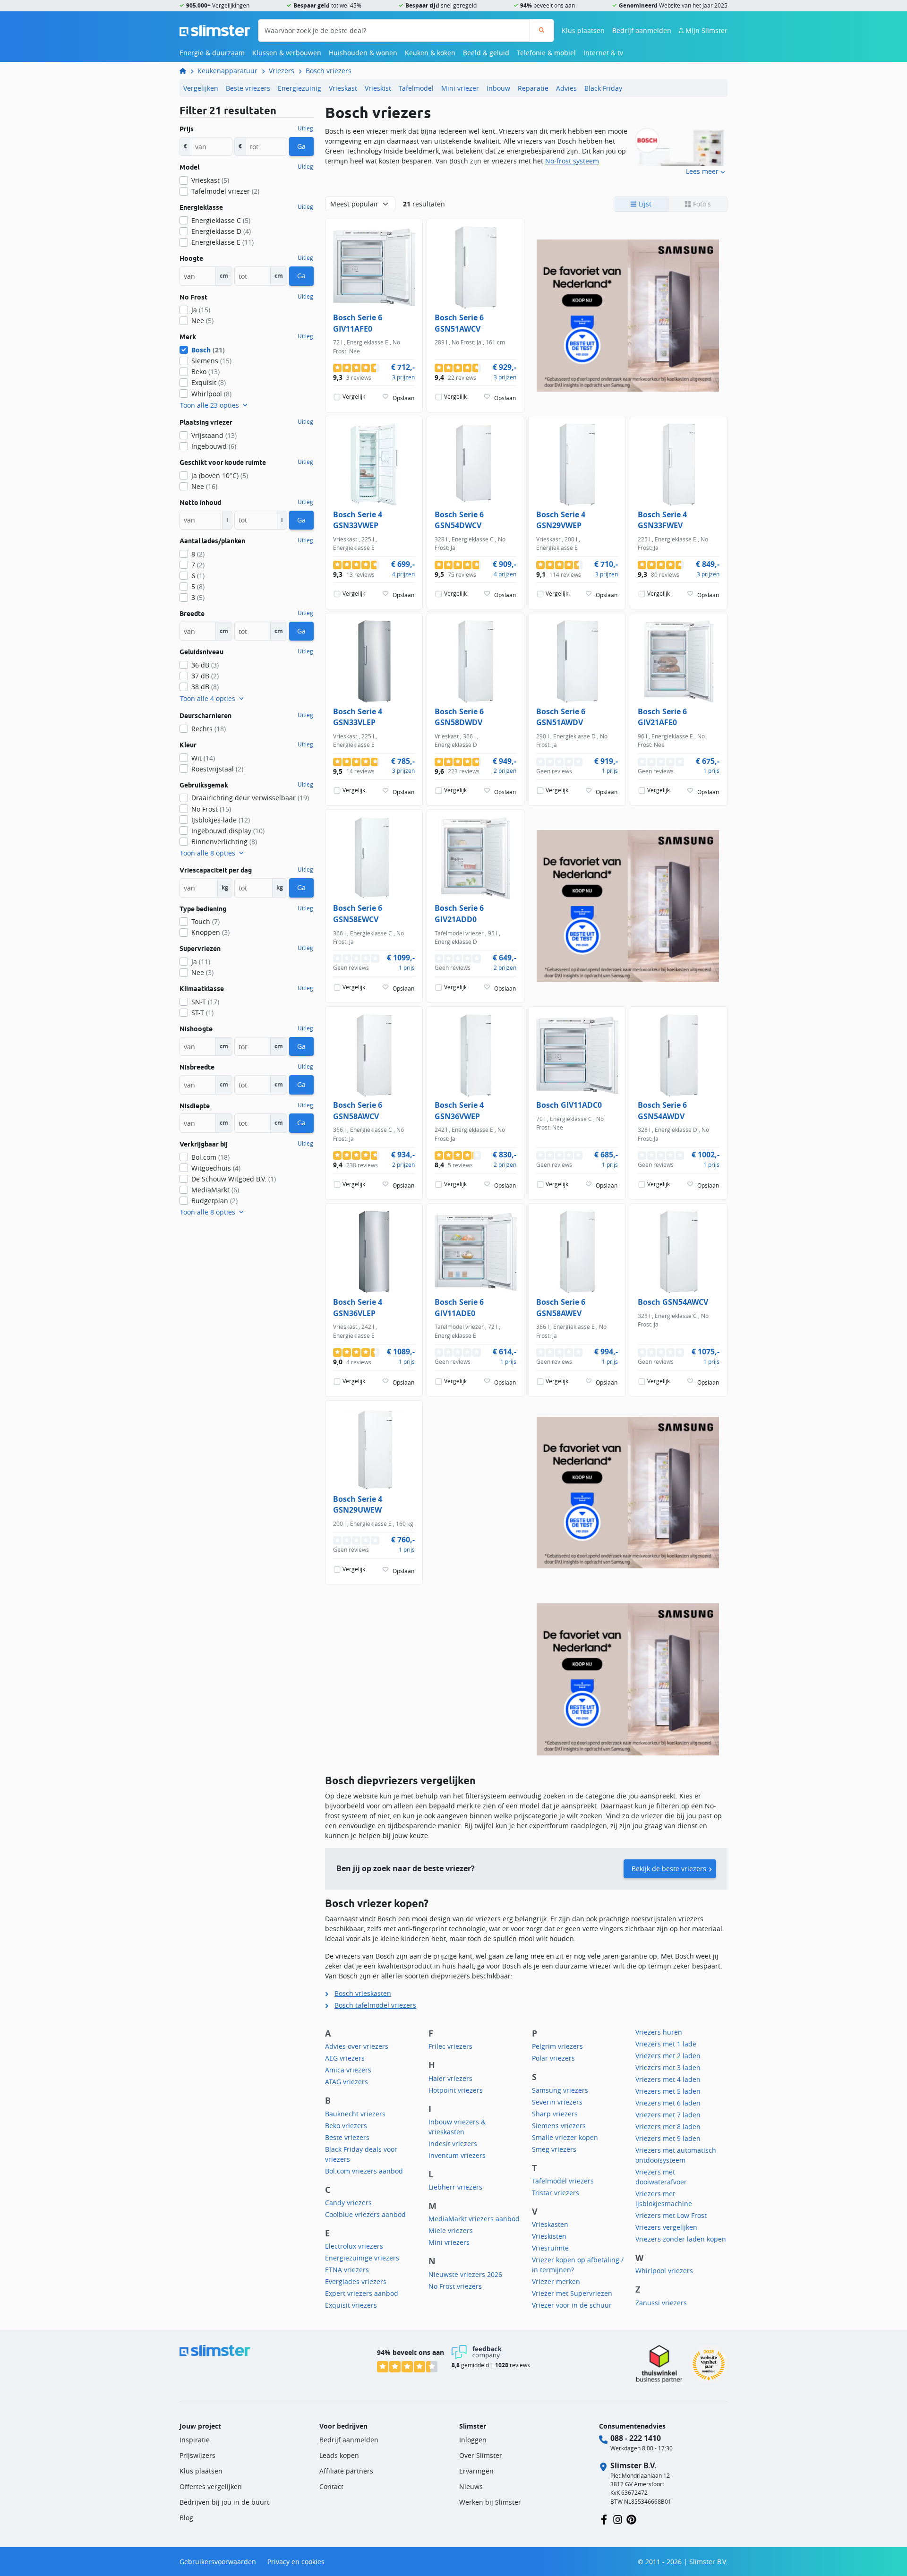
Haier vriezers (450, 2078)
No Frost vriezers (455, 2286)
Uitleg (305, 128)
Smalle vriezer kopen (565, 2137)
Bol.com (210, 1157)
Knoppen (210, 932)
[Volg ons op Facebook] (604, 2519)
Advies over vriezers (357, 2046)
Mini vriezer (460, 88)
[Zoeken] (542, 30)
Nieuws (471, 2486)
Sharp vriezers (555, 2114)
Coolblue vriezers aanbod (365, 2214)
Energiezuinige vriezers (362, 2258)
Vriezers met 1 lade (666, 2044)
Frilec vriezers (450, 2046)
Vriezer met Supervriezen (572, 2293)
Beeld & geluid (486, 53)
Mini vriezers (449, 2242)
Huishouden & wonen (363, 53)
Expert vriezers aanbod (362, 2293)
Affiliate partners (346, 2471)
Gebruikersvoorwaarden (218, 2562)
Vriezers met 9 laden (668, 2138)
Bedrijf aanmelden (642, 30)
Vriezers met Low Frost (671, 2215)
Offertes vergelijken (211, 2486)
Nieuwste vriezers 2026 (465, 2274)
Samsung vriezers (560, 2090)
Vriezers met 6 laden (668, 2103)
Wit (203, 758)
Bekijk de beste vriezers (669, 1869)
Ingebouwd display (228, 831)
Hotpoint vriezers (456, 2090)
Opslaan (403, 398)
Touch (205, 921)
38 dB (205, 687)
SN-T (205, 1002)
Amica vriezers (348, 2070)
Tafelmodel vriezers (563, 2181)
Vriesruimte (550, 2248)
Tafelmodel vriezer (225, 191)
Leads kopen (339, 2455)
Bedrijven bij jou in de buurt (224, 2502)
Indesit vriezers (453, 2144)
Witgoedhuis (216, 1168)
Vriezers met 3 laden (668, 2067)
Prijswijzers (197, 2455)
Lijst (644, 204)
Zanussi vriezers (661, 2303)
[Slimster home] (215, 30)
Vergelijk (354, 397)
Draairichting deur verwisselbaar (250, 798)
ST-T (202, 1013)
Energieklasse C (221, 220)
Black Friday (603, 88)
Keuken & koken (430, 53)
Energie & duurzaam (212, 53)
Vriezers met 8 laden (668, 2127)
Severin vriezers (557, 2102)
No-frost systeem (572, 161)
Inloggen (473, 2440)
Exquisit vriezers (351, 2305)
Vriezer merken (556, 2281)
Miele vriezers (451, 2230)
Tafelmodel (416, 88)
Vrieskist (378, 88)
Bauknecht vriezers (355, 2114)
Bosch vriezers (329, 71)
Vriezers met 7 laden (668, 2115)
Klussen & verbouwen (287, 53)
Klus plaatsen (583, 30)
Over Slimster (481, 2455)
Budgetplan (214, 1201)
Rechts (209, 729)
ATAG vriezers (347, 2082)
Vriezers (282, 71)
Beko (205, 372)
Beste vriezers (248, 88)
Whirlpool (211, 394)
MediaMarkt (215, 1190)
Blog (186, 2518)
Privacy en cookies (296, 2562)
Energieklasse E (222, 242)
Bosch (208, 350)
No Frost (211, 809)
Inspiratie (195, 2440)
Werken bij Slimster (490, 2502)
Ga (301, 146)
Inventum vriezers (457, 2155)
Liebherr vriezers (455, 2187)
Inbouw (498, 88)
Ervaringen (476, 2471)
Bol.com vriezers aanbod (364, 2171)
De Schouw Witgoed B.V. (234, 1179)
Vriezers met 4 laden (668, 2079)
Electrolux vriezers (354, 2246)
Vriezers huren (659, 2032)
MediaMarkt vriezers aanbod (474, 2219)
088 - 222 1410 (636, 2438)
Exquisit (209, 382)
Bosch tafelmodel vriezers (375, 2005)
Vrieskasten (550, 2224)
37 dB (205, 676)
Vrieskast (343, 88)
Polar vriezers (553, 2058)
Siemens (211, 361)
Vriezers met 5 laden (668, 2091)
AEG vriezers (345, 2058)
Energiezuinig (299, 88)
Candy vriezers (348, 2203)
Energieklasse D (221, 231)
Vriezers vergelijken (666, 2227)
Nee (202, 321)
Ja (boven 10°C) (220, 475)
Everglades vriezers (356, 2281)
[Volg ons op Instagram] (618, 2519)
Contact (331, 2486)
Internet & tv (603, 53)
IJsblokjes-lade (221, 820)
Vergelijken (201, 88)
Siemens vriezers (559, 2126)
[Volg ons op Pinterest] (631, 2519)
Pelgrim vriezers (557, 2046)
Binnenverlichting (224, 842)
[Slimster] (187, 71)
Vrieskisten (549, 2236)
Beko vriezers (346, 2126)
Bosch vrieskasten (363, 1993)
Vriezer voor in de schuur (572, 2305)
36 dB (205, 665)
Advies (566, 88)
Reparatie (533, 88)
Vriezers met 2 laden (668, 2056)
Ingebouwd (214, 446)
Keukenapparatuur (227, 71)
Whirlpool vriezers (664, 2271)
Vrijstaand (214, 435)
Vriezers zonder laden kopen (681, 2239)
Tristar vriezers (556, 2193)
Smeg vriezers (554, 2149)
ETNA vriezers (347, 2270)
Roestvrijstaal (217, 769)
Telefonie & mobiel (546, 53)
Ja (201, 310)
